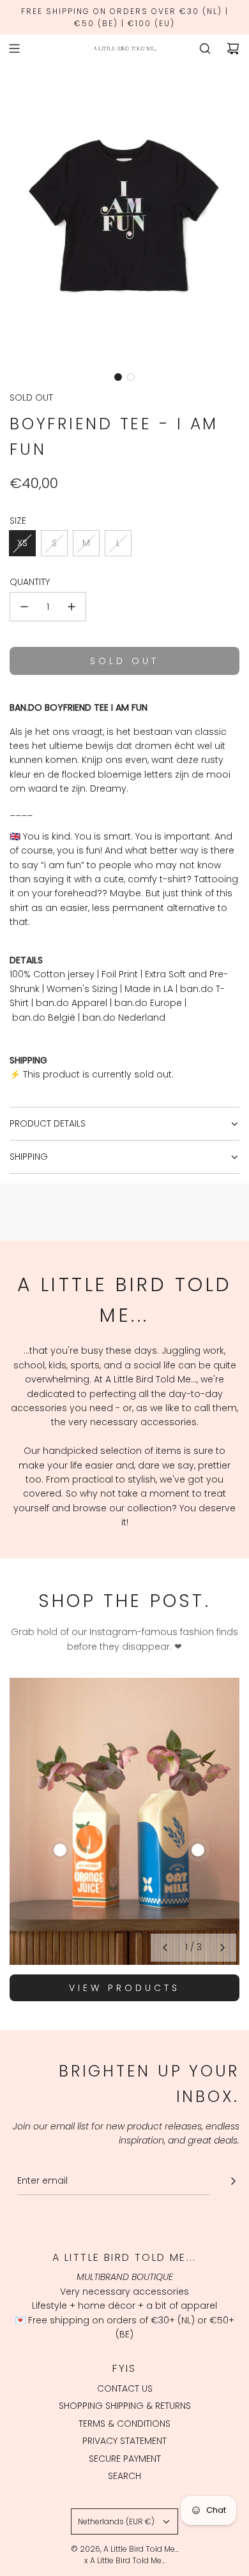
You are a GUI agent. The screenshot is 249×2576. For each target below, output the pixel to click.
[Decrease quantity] (24, 607)
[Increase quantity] (72, 607)
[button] (118, 377)
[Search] (205, 48)
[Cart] (233, 48)
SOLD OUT (31, 397)
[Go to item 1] (60, 1850)
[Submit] (233, 2181)
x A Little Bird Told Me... (125, 2560)
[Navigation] (14, 48)
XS (22, 543)
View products (124, 1988)
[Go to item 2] (198, 1850)
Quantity (30, 582)
